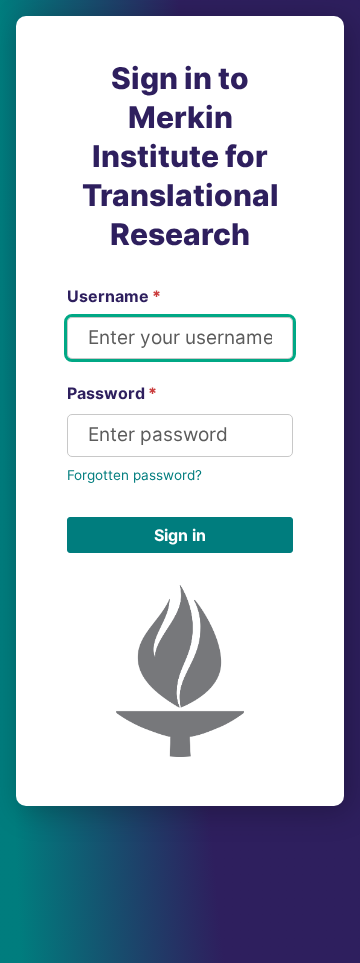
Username (114, 296)
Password (112, 393)
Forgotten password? (134, 475)
